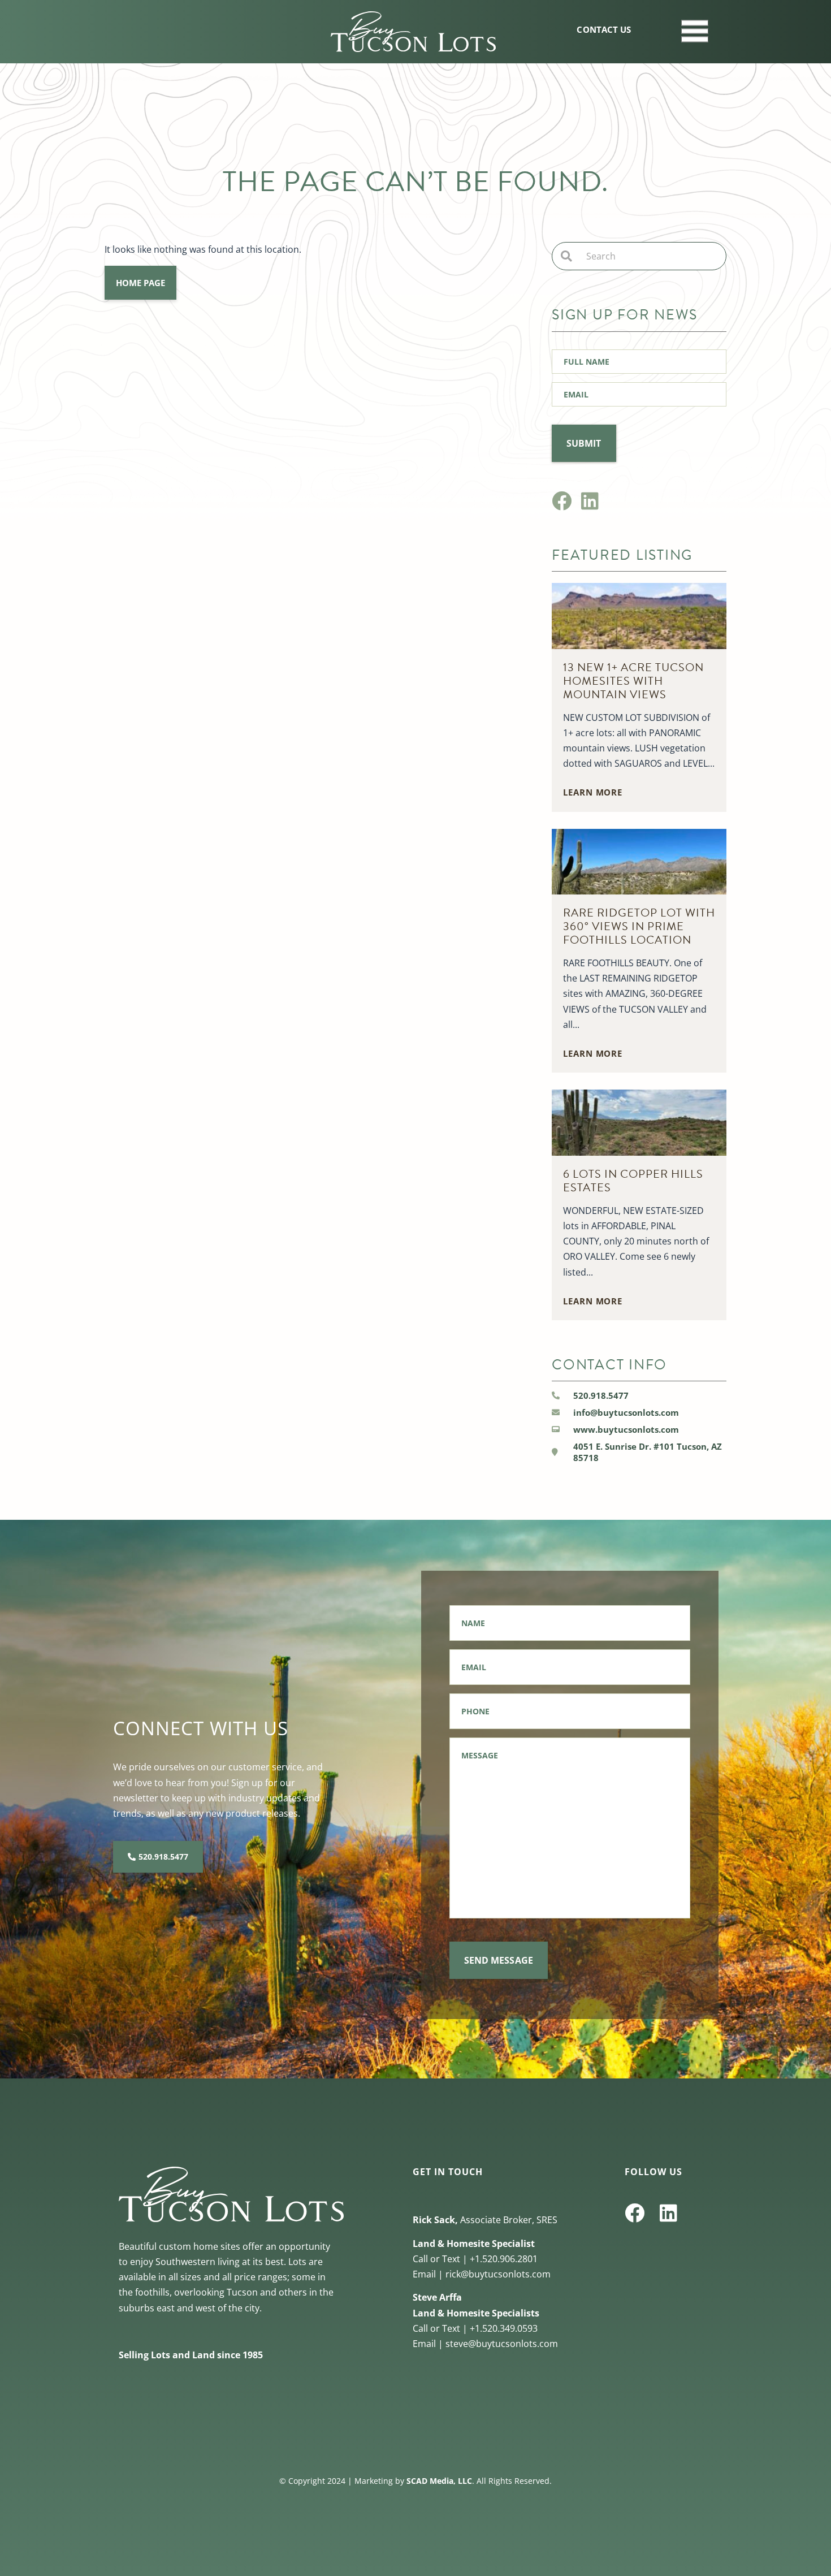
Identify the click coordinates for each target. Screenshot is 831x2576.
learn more (593, 792)
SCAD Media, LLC (439, 2481)
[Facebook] (562, 501)
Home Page (140, 283)
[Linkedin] (590, 501)
